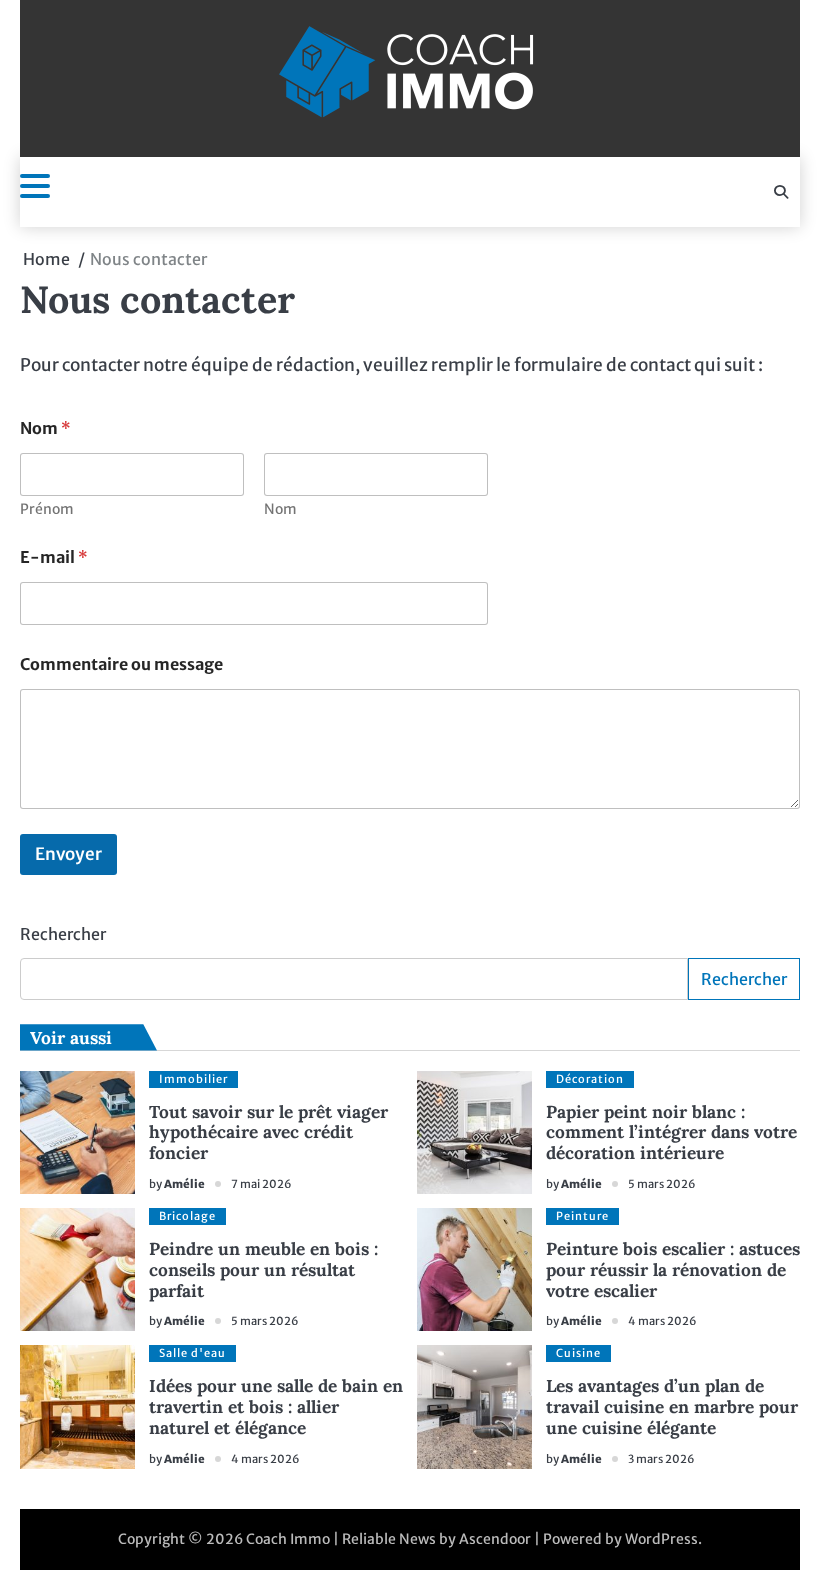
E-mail (54, 557)
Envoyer (68, 854)
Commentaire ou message (121, 664)
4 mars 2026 (662, 1321)
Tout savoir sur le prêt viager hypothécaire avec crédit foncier (268, 1133)
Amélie (184, 1184)
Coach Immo (288, 1539)
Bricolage (187, 1216)
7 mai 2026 (261, 1184)
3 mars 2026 (661, 1459)
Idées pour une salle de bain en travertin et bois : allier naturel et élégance (276, 1407)
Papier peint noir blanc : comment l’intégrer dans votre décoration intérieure (671, 1133)
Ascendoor (495, 1539)
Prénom (47, 509)
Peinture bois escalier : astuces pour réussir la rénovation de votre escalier (673, 1270)
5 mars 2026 (662, 1184)
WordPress (661, 1539)
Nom (280, 509)
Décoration (590, 1079)
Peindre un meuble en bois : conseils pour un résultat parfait (263, 1270)
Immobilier (193, 1079)
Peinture (582, 1216)
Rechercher (63, 934)
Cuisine (578, 1353)
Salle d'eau (192, 1353)
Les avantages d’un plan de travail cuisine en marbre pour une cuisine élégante (672, 1407)
